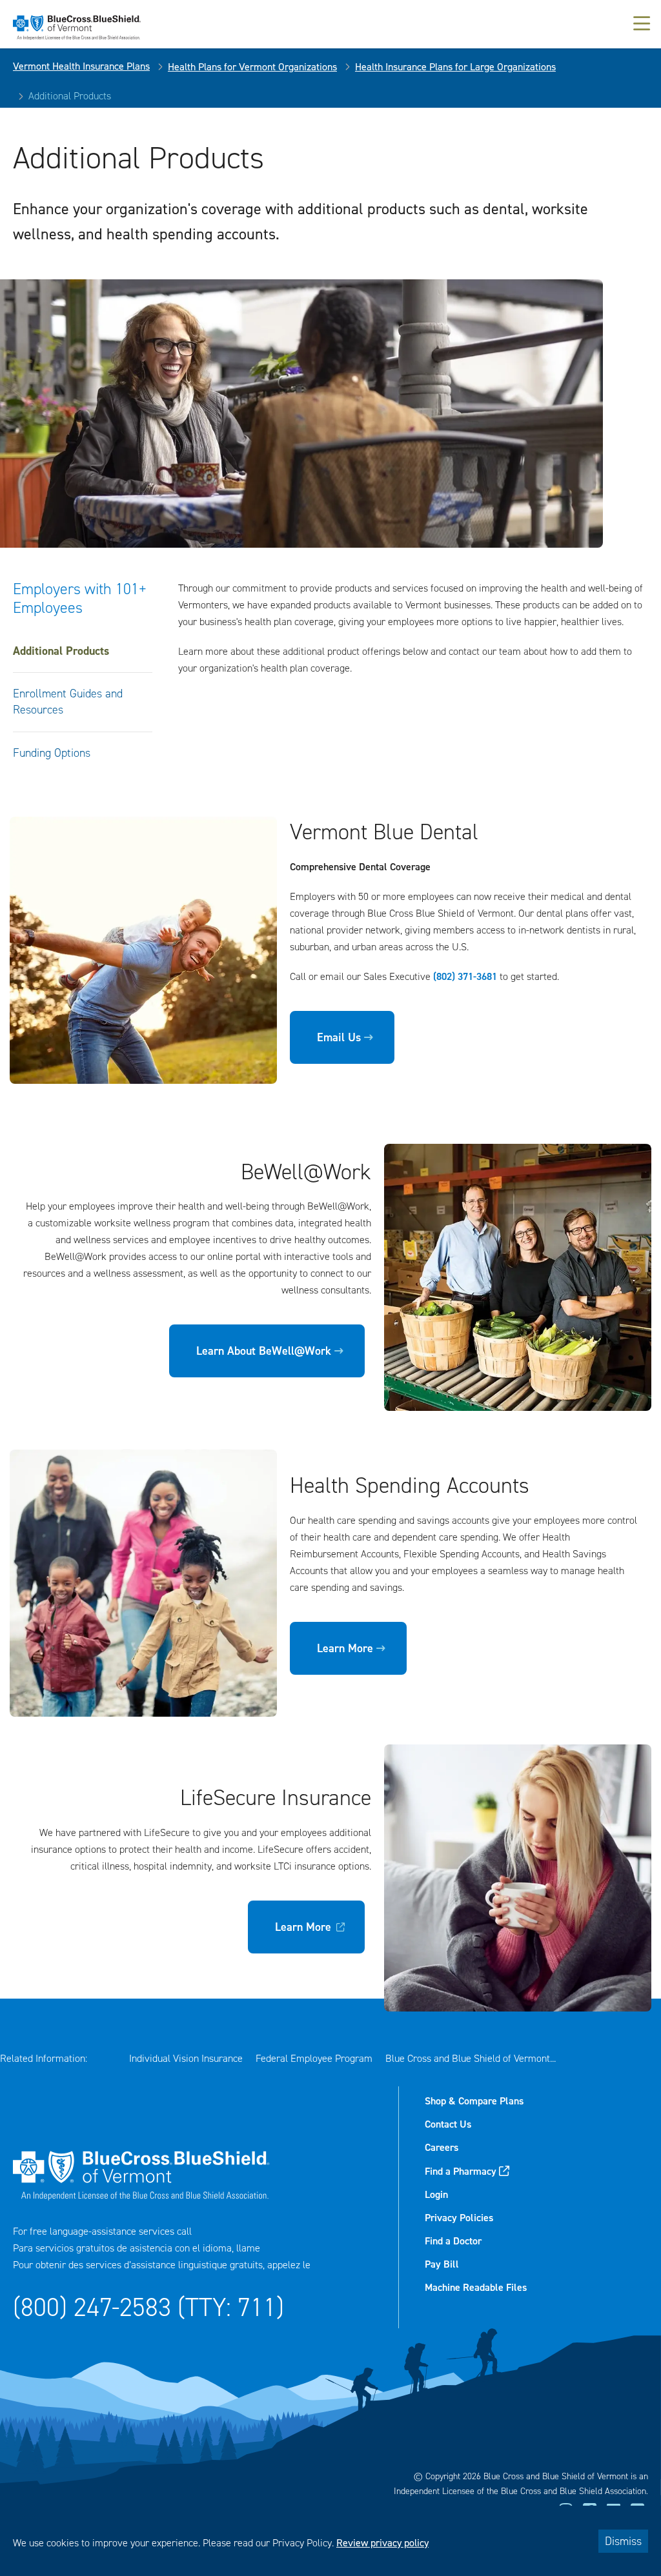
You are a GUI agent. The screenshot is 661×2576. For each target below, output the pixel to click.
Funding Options (52, 753)
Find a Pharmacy (461, 2171)
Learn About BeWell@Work (264, 1351)
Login (436, 2194)
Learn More (345, 1648)
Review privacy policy (382, 2543)
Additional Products (61, 651)
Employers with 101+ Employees (80, 598)
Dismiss (623, 2541)
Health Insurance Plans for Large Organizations (455, 67)
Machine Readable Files (476, 2287)
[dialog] (330, 2541)
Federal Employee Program (314, 2058)
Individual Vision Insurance (186, 2058)
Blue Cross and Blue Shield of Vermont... (471, 2058)
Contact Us (448, 2124)
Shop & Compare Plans (474, 2101)
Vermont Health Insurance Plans (81, 66)
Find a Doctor (453, 2241)
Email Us (339, 1037)
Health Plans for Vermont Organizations (252, 67)
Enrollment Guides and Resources (68, 702)
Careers (442, 2147)
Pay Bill (442, 2264)
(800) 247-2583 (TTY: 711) (148, 2307)
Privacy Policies (459, 2218)
